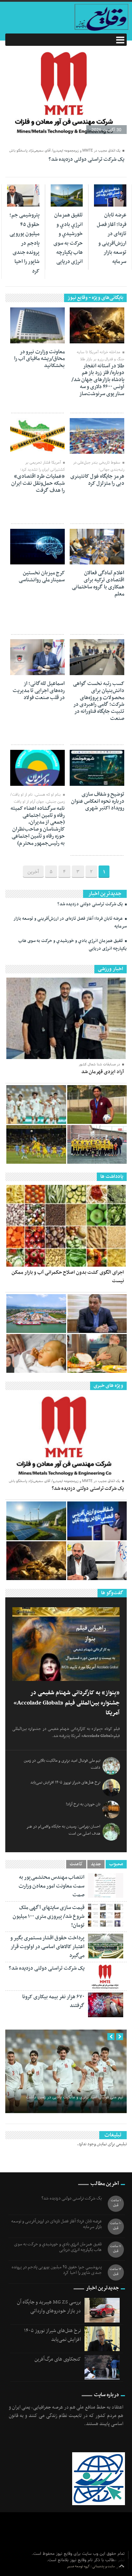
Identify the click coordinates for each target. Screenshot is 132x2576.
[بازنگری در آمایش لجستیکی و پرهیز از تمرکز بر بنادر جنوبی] (36, 1314)
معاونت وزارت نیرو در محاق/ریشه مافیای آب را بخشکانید (39, 359)
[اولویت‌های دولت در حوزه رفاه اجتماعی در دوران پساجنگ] (97, 1314)
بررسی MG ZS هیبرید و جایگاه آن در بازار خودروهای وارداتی (49, 2306)
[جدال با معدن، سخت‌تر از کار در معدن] (36, 1144)
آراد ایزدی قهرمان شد (103, 1072)
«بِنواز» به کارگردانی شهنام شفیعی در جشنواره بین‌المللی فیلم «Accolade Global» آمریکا (67, 1703)
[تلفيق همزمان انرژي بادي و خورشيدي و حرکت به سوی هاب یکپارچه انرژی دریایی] (36, 1521)
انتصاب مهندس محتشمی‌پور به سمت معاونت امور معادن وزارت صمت (52, 1886)
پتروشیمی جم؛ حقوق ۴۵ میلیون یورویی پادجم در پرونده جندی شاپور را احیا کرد (24, 243)
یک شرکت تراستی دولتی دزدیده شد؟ (86, 159)
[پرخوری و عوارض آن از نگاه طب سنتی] (97, 1353)
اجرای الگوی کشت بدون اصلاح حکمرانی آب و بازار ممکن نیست (68, 1277)
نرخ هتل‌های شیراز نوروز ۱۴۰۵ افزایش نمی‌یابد (65, 1782)
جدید (96, 1864)
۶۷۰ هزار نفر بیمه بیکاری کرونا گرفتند (53, 2001)
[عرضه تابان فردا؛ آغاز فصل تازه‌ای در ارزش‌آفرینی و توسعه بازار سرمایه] (97, 1521)
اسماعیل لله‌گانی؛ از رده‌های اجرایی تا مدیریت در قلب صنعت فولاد (39, 691)
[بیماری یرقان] (36, 1353)
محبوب (116, 1864)
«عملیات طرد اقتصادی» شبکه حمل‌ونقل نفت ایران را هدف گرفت (38, 483)
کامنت (76, 1864)
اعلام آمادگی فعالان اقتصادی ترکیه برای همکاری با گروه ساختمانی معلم (98, 583)
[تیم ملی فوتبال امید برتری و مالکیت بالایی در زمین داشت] (36, 1105)
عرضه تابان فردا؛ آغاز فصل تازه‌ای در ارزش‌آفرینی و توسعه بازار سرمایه (112, 238)
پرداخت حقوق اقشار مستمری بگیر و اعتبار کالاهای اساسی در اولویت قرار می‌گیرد (47, 1947)
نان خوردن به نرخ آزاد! (83, 1804)
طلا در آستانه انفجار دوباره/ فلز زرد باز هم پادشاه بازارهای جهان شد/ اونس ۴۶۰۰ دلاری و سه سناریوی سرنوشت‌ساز (98, 380)
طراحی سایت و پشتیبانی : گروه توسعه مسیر (96, 2566)
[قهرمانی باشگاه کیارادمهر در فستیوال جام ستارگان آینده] (97, 1144)
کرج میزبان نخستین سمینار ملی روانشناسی (42, 576)
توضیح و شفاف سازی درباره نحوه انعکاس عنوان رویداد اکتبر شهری (98, 801)
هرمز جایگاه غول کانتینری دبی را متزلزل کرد (97, 480)
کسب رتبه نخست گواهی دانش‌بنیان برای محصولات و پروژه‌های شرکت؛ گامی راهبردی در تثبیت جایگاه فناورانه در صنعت (99, 701)
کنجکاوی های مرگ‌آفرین (58, 2359)
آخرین (33, 872)
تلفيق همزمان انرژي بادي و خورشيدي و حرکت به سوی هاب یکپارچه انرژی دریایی (68, 238)
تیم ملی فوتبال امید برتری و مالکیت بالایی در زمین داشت (75, 2097)
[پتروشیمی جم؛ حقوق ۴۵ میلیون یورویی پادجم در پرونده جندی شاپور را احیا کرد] (97, 1561)
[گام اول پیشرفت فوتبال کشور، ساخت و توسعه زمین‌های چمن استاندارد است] (97, 1105)
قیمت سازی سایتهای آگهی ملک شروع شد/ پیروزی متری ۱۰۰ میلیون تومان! (49, 1916)
